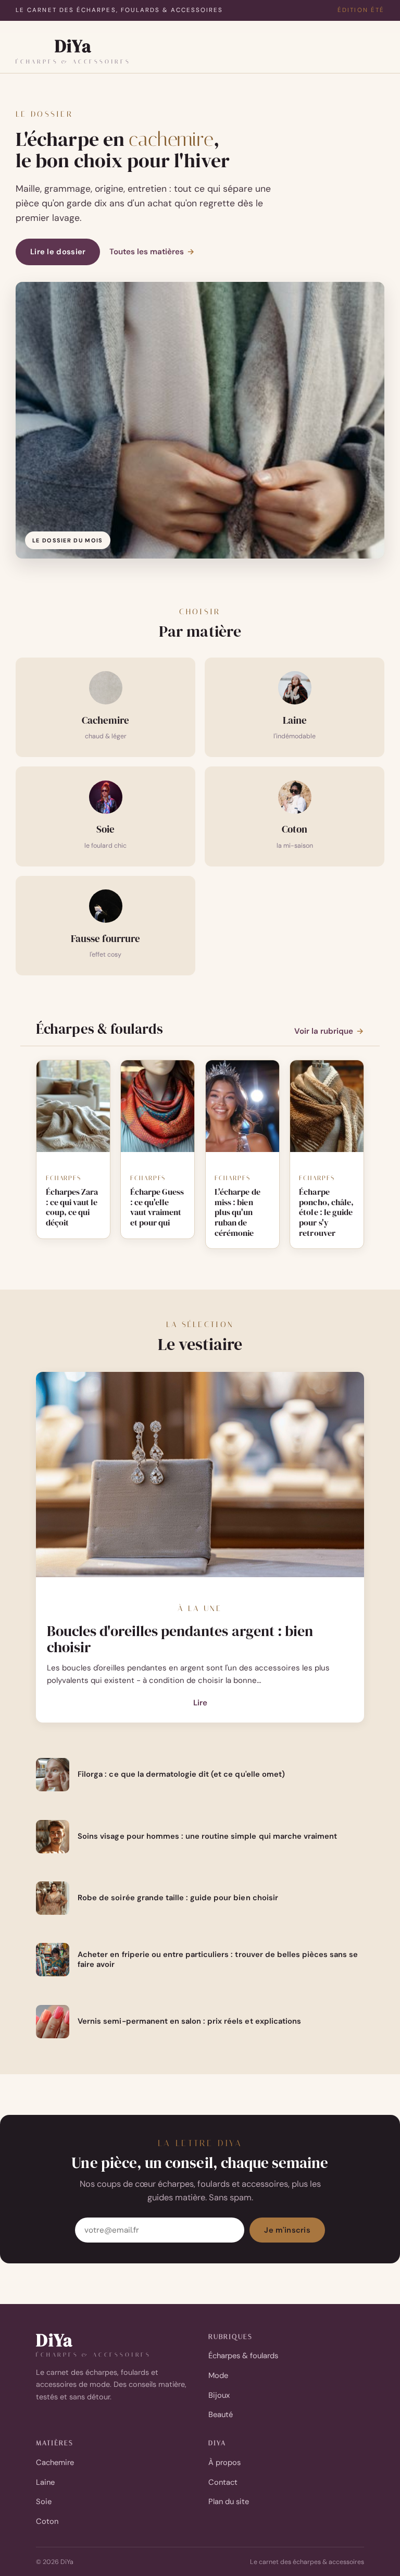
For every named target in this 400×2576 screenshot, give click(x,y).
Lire (200, 1704)
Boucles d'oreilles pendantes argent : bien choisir (180, 1639)
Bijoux (219, 2395)
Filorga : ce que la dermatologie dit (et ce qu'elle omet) (181, 1774)
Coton (47, 2521)
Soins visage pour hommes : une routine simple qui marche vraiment (207, 1836)
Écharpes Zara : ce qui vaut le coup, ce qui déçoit (72, 1207)
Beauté (221, 2414)
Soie (44, 2501)
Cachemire (55, 2462)
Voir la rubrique (329, 1031)
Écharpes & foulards (243, 2356)
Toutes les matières (152, 252)
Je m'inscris (287, 2230)
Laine (45, 2482)
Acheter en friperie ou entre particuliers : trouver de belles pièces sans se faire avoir (218, 1960)
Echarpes (64, 1178)
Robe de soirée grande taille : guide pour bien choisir (178, 1898)
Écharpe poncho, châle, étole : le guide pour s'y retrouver (326, 1213)
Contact (223, 2482)
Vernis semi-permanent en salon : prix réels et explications (189, 2021)
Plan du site (229, 2501)
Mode (218, 2375)
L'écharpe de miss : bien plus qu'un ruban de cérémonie (237, 1213)
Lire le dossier (58, 252)
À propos (224, 2462)
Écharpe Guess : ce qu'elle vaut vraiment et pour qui (157, 1207)
